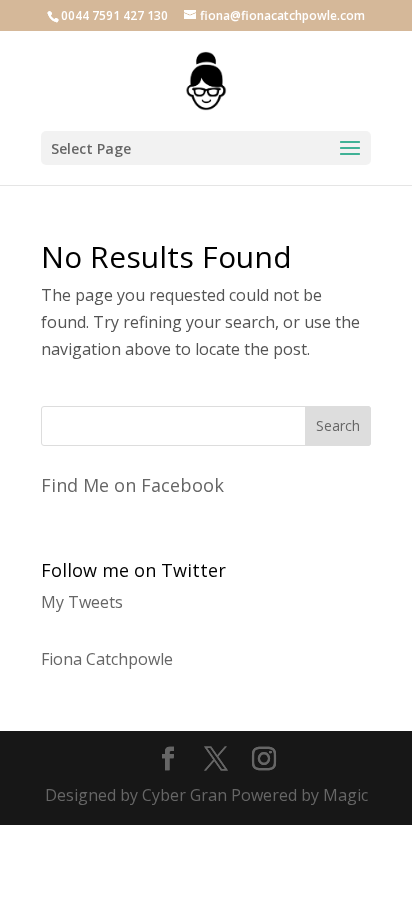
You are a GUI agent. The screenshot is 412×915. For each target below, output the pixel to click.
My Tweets (82, 602)
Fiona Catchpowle (107, 659)
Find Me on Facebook (132, 485)
